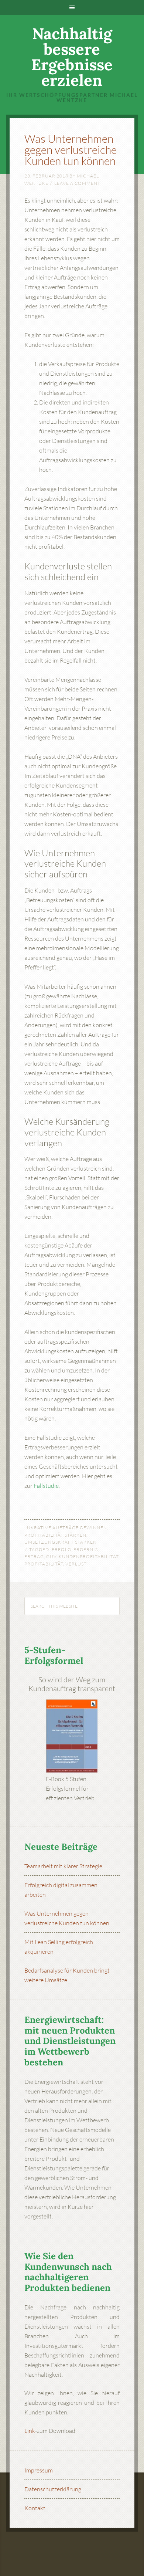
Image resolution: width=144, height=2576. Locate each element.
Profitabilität (44, 1564)
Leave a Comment (77, 183)
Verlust (76, 1564)
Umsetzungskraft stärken (61, 1542)
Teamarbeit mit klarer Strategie (63, 1866)
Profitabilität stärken (55, 1535)
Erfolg (61, 1549)
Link (30, 2431)
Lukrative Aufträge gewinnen (66, 1528)
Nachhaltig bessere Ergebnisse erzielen (72, 57)
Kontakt (35, 2508)
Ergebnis (86, 1549)
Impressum (39, 2470)
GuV (51, 1556)
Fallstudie (46, 1486)
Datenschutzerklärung (53, 2489)
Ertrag (34, 1556)
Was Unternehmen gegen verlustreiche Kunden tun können (71, 150)
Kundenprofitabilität (89, 1556)
